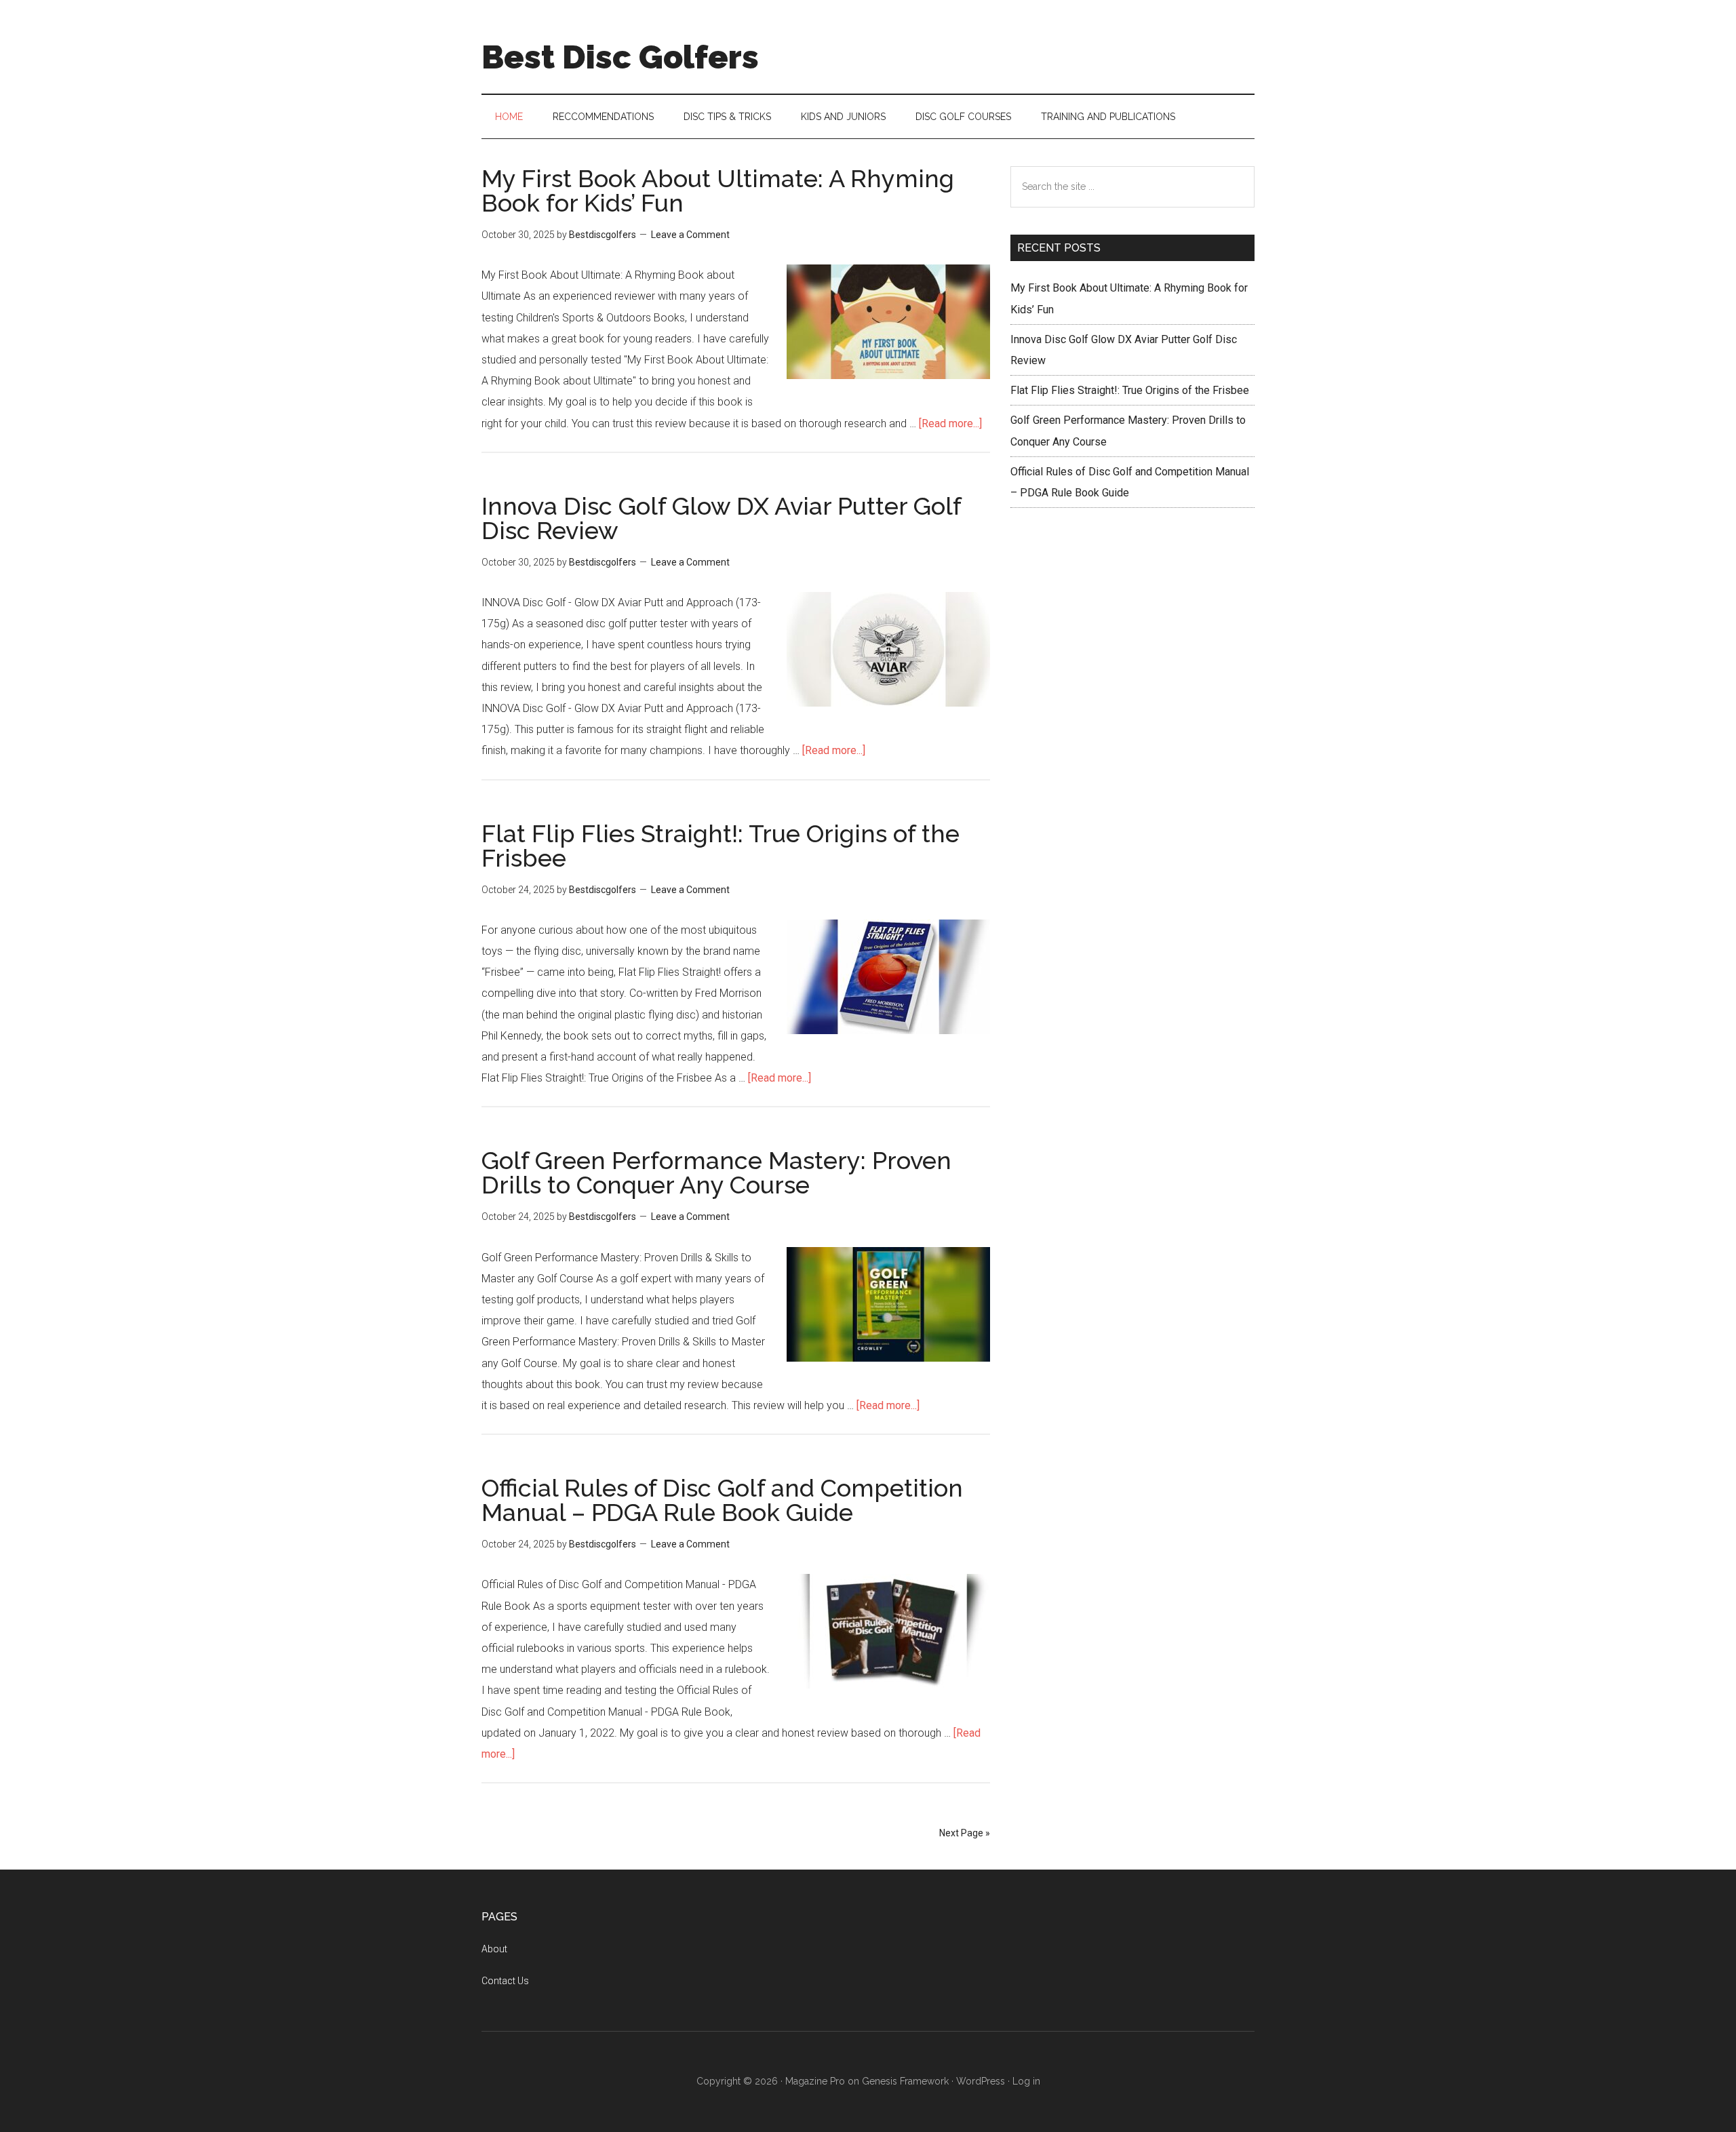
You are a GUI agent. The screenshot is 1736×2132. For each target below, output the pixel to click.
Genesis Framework (905, 2081)
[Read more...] (950, 423)
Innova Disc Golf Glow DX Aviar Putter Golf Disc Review (721, 518)
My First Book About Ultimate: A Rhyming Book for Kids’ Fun (718, 191)
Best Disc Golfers (620, 57)
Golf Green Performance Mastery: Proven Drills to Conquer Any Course (716, 1172)
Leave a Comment (690, 235)
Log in (1026, 2081)
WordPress (981, 2081)
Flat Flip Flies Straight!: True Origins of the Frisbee (721, 846)
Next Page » (965, 1833)
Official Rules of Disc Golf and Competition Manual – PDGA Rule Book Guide (722, 1500)
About (494, 1949)
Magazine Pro (815, 2081)
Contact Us (505, 1981)
